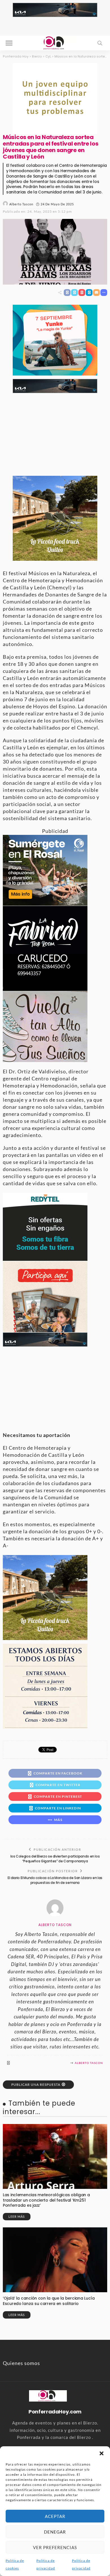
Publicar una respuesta (36, 2085)
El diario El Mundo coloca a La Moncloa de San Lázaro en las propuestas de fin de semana (55, 1880)
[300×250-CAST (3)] (45, 1296)
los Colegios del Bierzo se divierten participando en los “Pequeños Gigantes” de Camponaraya (55, 1859)
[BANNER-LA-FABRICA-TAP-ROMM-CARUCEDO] (45, 948)
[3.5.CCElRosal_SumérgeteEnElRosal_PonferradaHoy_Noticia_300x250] (45, 870)
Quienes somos (21, 2363)
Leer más (17, 2216)
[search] (100, 43)
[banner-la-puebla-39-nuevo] (55, 98)
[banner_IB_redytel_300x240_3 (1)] (45, 1226)
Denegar (55, 2532)
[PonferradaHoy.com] (55, 42)
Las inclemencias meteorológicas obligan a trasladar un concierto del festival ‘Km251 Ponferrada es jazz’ (46, 2200)
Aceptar (55, 2516)
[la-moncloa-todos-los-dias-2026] (45, 1686)
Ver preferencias (55, 2547)
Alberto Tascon (21, 204)
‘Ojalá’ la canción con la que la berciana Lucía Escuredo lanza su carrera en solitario (49, 2301)
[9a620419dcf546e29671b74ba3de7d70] (55, 517)
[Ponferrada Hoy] (48, 2395)
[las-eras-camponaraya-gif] (45, 1026)
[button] (102, 2453)
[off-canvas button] (9, 43)
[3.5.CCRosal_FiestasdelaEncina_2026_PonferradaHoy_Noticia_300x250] (55, 339)
